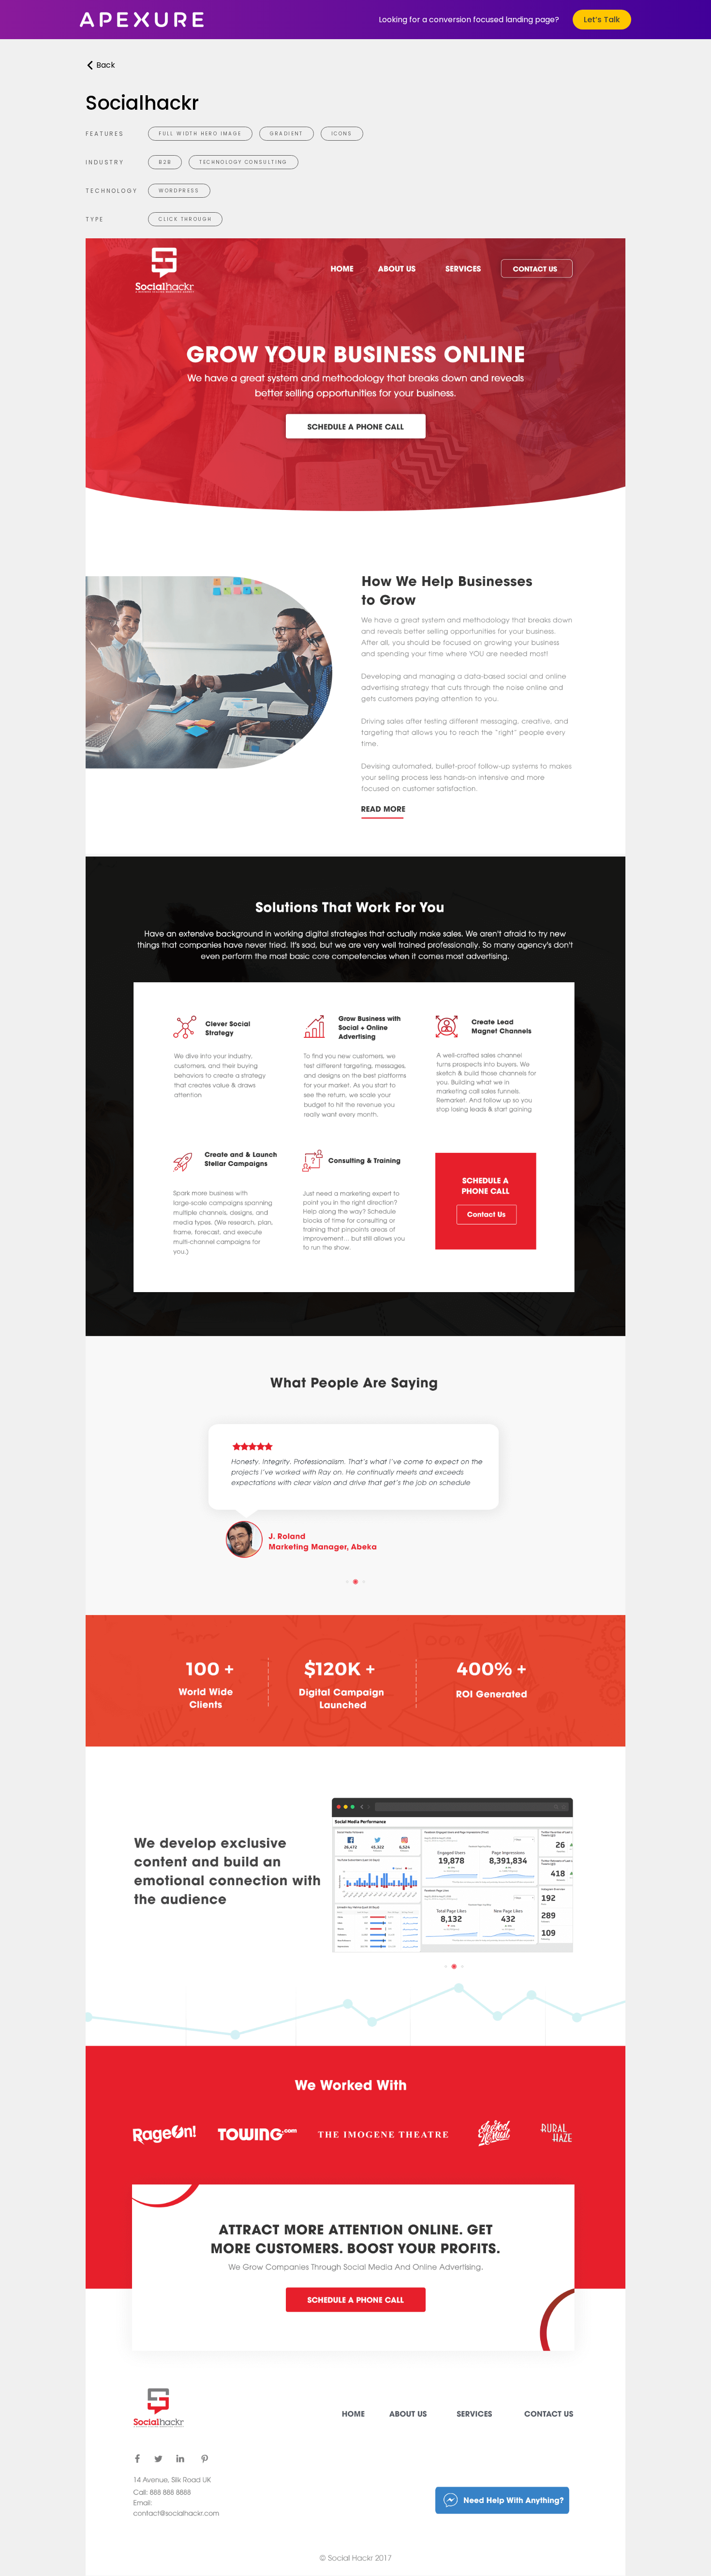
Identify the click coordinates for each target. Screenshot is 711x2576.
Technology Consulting (243, 162)
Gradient (287, 134)
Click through (185, 219)
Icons (342, 134)
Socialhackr (142, 103)
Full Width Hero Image (200, 134)
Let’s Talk (602, 20)
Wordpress (179, 191)
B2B (165, 162)
